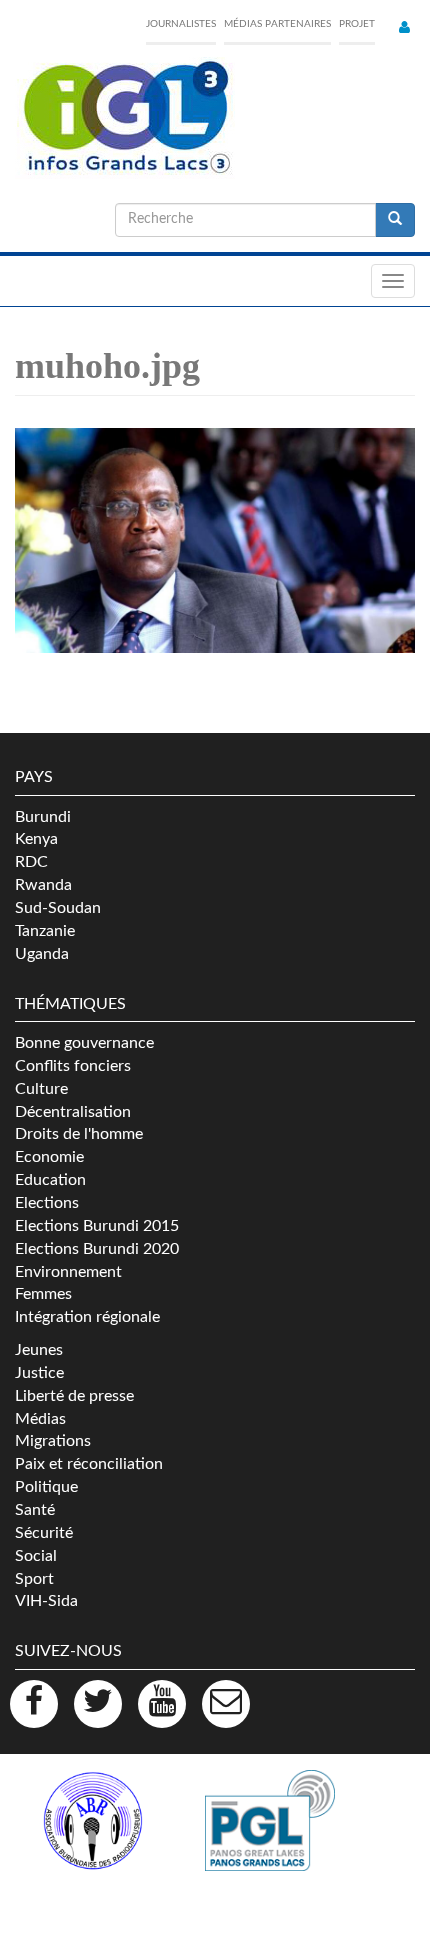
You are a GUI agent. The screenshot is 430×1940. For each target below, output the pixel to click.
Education (50, 1180)
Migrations (53, 1441)
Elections (47, 1203)
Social (36, 1556)
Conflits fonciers (73, 1066)
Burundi (43, 817)
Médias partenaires (277, 24)
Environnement (68, 1272)
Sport (34, 1579)
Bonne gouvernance (84, 1043)
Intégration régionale (87, 1317)
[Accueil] (125, 118)
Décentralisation (73, 1112)
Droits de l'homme (79, 1134)
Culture (41, 1089)
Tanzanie (45, 931)
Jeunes (39, 1350)
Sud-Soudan (58, 908)
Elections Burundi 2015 (97, 1226)
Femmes (43, 1294)
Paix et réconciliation (89, 1464)
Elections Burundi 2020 (97, 1249)
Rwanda (43, 885)
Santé (35, 1510)
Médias (40, 1419)
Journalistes (181, 24)
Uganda (42, 954)
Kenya (36, 839)
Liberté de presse (74, 1396)
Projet (357, 24)
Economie (49, 1157)
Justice (39, 1373)
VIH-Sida (46, 1601)
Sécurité (44, 1533)
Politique (46, 1487)
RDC (31, 862)
